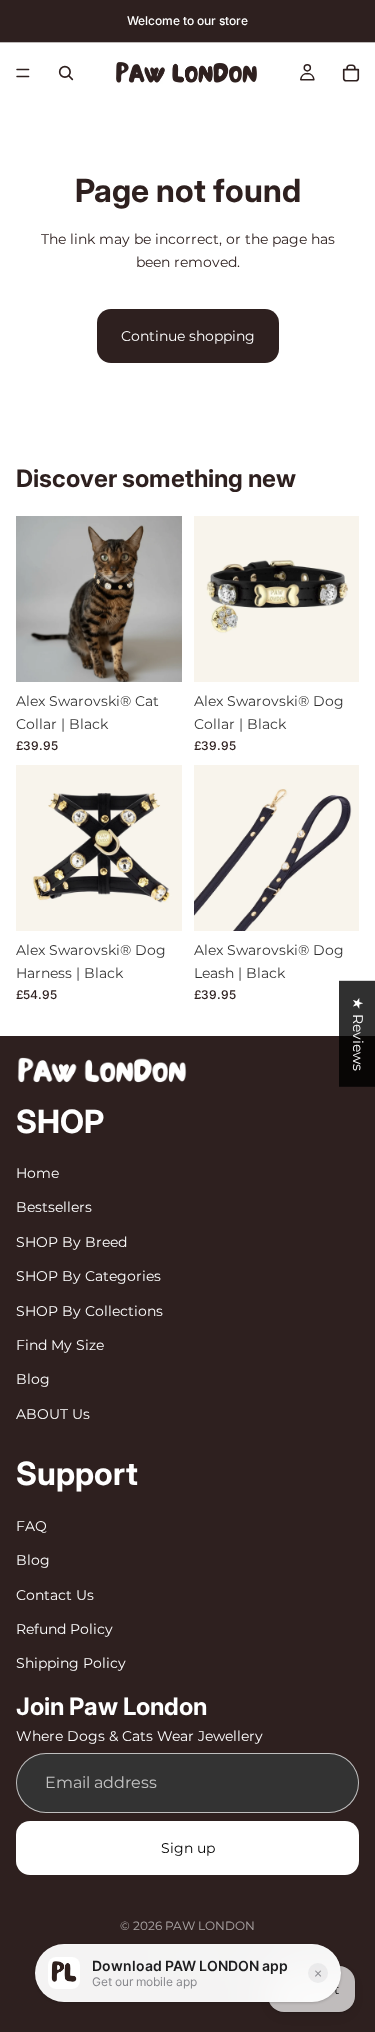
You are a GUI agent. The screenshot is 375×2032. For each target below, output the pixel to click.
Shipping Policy (71, 1663)
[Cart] (351, 73)
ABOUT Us (53, 1414)
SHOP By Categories (88, 1276)
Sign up (188, 1848)
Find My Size (60, 1345)
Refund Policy (64, 1629)
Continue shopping (188, 336)
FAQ (31, 1526)
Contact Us (55, 1595)
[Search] (66, 73)
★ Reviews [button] (358, 1034)
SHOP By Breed (71, 1242)
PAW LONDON (210, 1925)
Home (37, 1173)
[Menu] (23, 73)
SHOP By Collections (89, 1311)
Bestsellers (54, 1208)
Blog (33, 1380)
